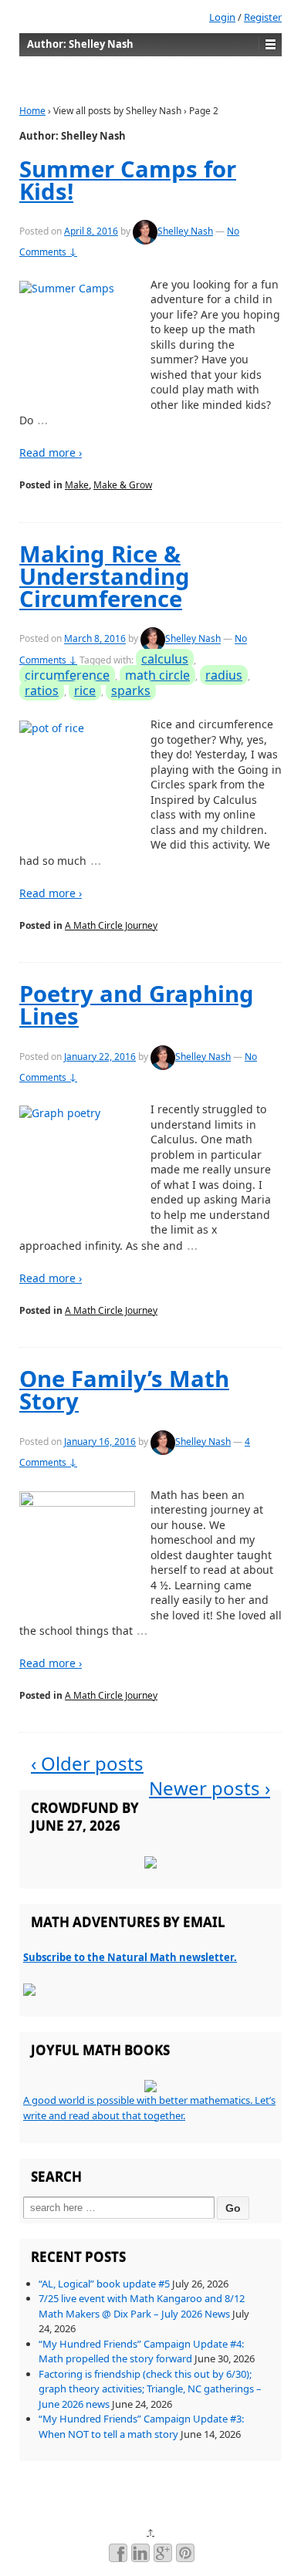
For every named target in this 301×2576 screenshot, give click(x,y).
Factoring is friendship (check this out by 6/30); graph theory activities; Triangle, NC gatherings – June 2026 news (150, 2389)
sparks (131, 690)
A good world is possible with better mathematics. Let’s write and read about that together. (149, 2108)
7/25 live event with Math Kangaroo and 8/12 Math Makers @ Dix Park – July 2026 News (142, 2306)
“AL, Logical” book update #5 (104, 2284)
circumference (67, 675)
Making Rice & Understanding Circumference (105, 577)
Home (32, 111)
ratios (42, 690)
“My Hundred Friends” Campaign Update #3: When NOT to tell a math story (141, 2426)
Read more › (51, 452)
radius (224, 675)
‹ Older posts (87, 1763)
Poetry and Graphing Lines (137, 1005)
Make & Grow (123, 485)
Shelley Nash (185, 231)
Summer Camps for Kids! (128, 180)
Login (222, 17)
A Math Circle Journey (111, 925)
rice (85, 690)
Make (77, 485)
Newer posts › (210, 1788)
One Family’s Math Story (124, 1390)
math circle (157, 675)
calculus (165, 659)
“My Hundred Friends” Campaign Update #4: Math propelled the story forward (141, 2351)
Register (263, 17)
